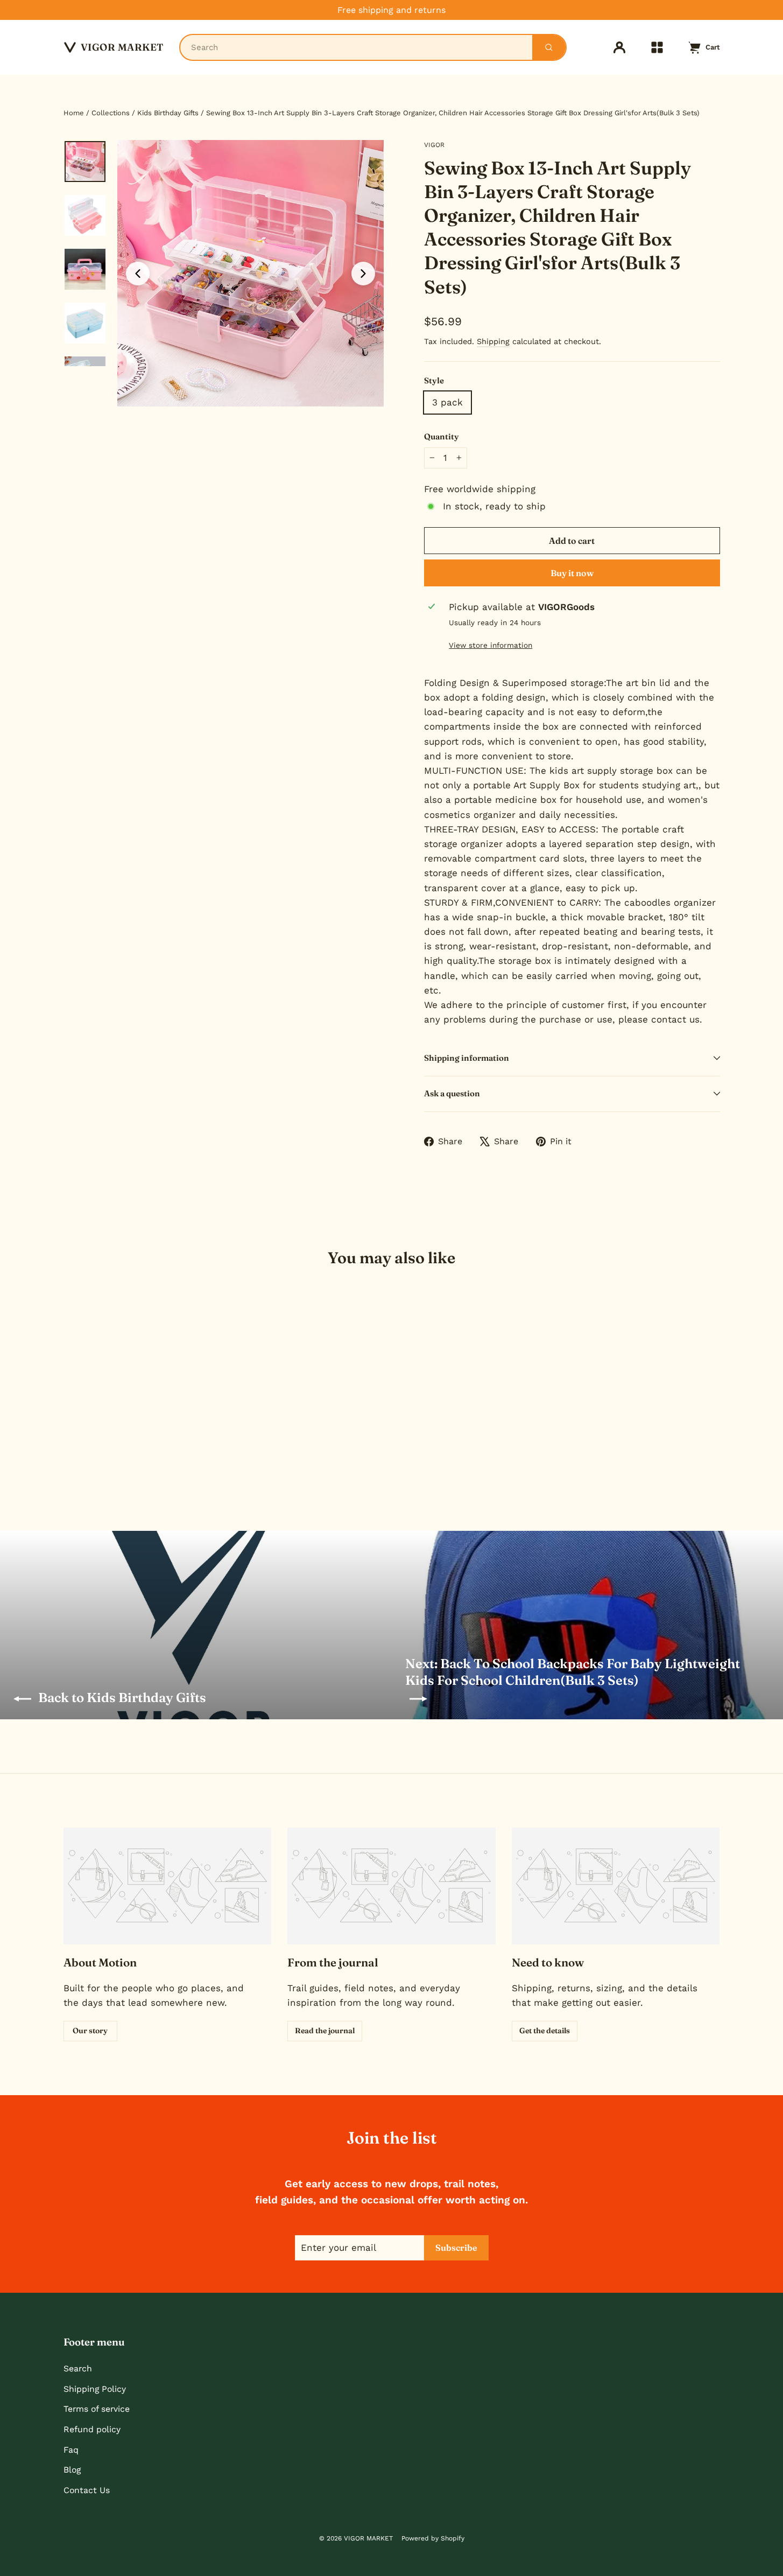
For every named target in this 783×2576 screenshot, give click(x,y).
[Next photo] (363, 274)
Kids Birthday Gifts (168, 113)
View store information (491, 645)
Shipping (493, 342)
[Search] (549, 47)
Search (78, 2368)
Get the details (545, 2031)
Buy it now (572, 573)
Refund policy (92, 2429)
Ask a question (452, 1093)
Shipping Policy (95, 2389)
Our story (90, 2031)
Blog (72, 2470)
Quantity (442, 436)
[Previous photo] (138, 274)
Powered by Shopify (433, 2538)
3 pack (447, 402)
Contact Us (87, 2490)
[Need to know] (616, 1886)
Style (434, 380)
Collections (111, 113)
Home (74, 113)
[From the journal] (391, 1886)
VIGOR (434, 145)
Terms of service (97, 2409)
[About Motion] (168, 1886)
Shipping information (467, 1058)
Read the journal (325, 2031)
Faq (71, 2450)
